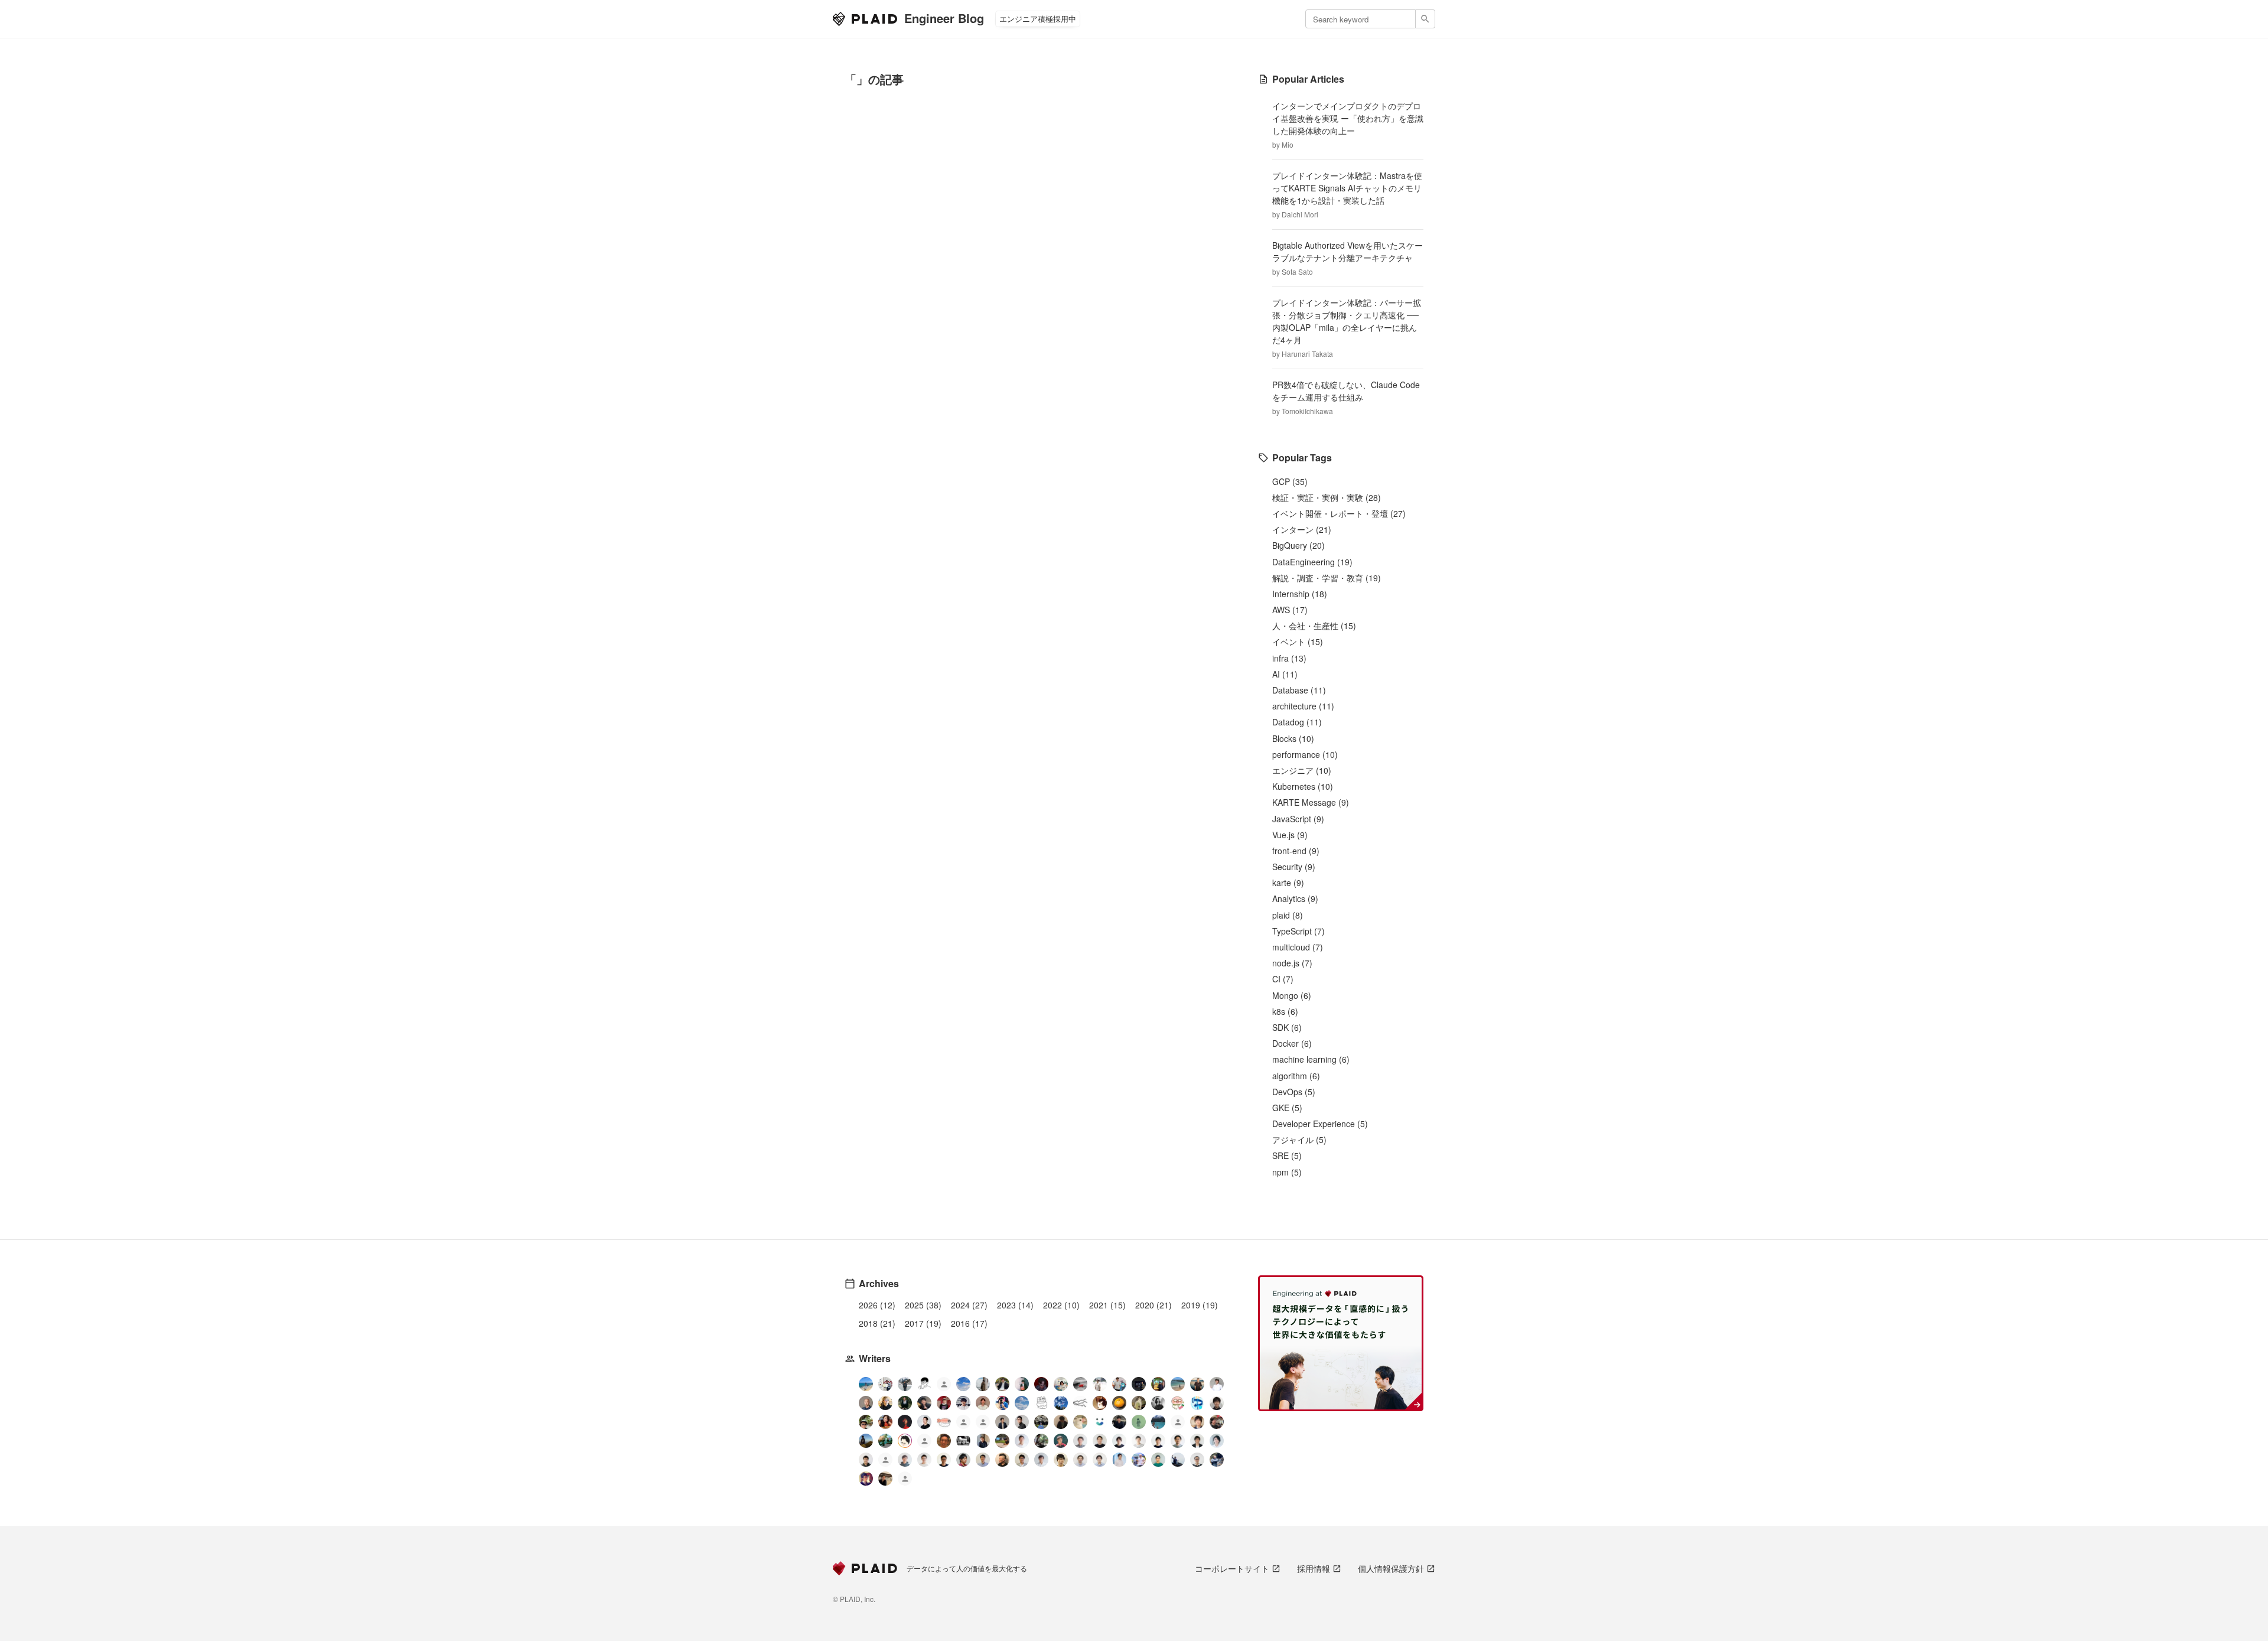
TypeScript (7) (1298, 931)
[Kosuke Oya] (1217, 1422)
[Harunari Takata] (905, 1384)
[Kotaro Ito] (1061, 1403)
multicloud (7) (1298, 947)
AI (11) (1285, 674)
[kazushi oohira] (1139, 1441)
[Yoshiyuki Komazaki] (866, 1441)
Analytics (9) (1295, 898)
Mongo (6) (1292, 995)
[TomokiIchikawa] (905, 1403)
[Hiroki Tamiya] (866, 1403)
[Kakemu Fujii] (983, 1384)
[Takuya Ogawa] (1178, 1423)
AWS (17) (1290, 610)
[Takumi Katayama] (1139, 1422)
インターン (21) (1302, 529)
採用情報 (1314, 1568)
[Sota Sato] (1139, 1384)
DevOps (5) (1294, 1092)
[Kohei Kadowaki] (905, 1460)
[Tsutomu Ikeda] (1022, 1384)
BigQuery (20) (1298, 545)
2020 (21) (1153, 1305)
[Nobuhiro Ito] (1119, 1441)
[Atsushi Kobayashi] (1197, 1460)
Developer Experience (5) (1320, 1124)
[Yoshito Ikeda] (924, 1403)
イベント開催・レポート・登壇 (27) (1339, 513)
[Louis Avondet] (1119, 1384)
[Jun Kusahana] (1022, 1441)
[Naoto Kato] (1100, 1460)
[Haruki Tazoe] (944, 1403)
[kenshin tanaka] (944, 1422)
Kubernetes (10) (1303, 786)
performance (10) (1305, 754)
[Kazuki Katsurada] (983, 1403)
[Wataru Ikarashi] (1080, 1460)
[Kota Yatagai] (905, 1422)
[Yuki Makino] (1119, 1460)
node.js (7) (1292, 963)
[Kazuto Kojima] (1178, 1441)
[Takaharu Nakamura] (1080, 1384)
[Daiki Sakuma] (1041, 1422)
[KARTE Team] (963, 1423)
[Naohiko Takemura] (1158, 1460)
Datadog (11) (1297, 722)
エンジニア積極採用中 (1038, 19)
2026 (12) (877, 1305)
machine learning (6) (1311, 1059)
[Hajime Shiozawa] (963, 1403)
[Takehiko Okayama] (1041, 1403)
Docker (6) (1292, 1043)
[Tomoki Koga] (1197, 1441)
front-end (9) (1296, 851)
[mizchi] (885, 1441)
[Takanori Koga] (1119, 1422)
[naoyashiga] (1100, 1403)
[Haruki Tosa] (1022, 1422)
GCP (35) (1290, 481)
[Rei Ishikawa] (1061, 1441)
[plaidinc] (905, 1480)
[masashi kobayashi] (1002, 1403)
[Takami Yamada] (1080, 1422)
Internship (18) (1300, 594)
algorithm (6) (1296, 1076)
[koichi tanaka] (924, 1442)
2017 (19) (923, 1323)
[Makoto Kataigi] (944, 1460)
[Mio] (866, 1384)
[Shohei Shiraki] (1217, 1403)
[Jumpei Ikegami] (983, 1460)
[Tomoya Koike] (1002, 1422)
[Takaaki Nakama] (866, 1460)
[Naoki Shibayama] (1217, 1460)
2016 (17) (969, 1323)
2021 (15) (1107, 1305)
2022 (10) (1061, 1305)
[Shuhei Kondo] (924, 1422)
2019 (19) (1200, 1305)
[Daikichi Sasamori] (1178, 1460)
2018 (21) (877, 1323)
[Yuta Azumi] (1178, 1384)
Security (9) (1294, 867)
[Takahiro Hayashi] (1197, 1384)
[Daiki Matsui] (866, 1479)
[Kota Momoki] (1178, 1403)
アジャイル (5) (1299, 1139)
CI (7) (1283, 979)
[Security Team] (983, 1423)
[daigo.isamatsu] (1002, 1441)
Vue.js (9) (1290, 835)
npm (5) (1287, 1172)
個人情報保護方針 (1391, 1568)
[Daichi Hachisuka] (1100, 1384)
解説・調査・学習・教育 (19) (1327, 578)
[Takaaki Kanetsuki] (866, 1422)
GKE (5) (1287, 1108)
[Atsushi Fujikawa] (1139, 1460)
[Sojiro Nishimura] (1139, 1403)
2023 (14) (1015, 1305)
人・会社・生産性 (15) (1314, 626)
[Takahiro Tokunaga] (885, 1461)
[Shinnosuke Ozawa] (1041, 1441)
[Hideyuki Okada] (1061, 1460)
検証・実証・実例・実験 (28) (1327, 497)
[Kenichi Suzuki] (1217, 1441)
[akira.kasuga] (1197, 1422)
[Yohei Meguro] (1158, 1441)
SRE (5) (1287, 1155)
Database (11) (1299, 690)
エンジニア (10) (1302, 770)
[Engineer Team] (944, 1386)
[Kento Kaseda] (1002, 1384)
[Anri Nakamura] (963, 1384)
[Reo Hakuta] (1041, 1384)
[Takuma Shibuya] (1061, 1422)
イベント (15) (1298, 642)
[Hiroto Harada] (1080, 1441)
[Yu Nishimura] (1158, 1422)
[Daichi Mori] (885, 1384)
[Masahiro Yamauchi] (1002, 1460)
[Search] (1425, 19)
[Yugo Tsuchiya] (885, 1403)
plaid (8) (1288, 915)
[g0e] (963, 1441)
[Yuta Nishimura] (1041, 1460)
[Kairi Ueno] (1217, 1384)
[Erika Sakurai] (1061, 1384)
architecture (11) (1303, 706)
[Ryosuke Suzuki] (905, 1441)
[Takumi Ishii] (1119, 1403)
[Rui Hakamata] (924, 1384)
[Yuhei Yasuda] (1080, 1403)
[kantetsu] (924, 1460)
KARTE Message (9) (1311, 802)
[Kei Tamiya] (1100, 1441)
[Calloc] (1197, 1403)
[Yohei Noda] (885, 1479)
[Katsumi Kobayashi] (1158, 1403)
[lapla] (1022, 1403)
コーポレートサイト (1232, 1568)
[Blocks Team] (1100, 1422)
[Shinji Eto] (1022, 1460)
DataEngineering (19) (1312, 562)
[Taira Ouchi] (1158, 1384)
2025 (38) (923, 1305)
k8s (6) (1285, 1011)
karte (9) (1288, 883)
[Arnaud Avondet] (944, 1441)
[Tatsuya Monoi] (963, 1460)
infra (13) (1289, 658)
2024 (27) (969, 1305)
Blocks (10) (1293, 738)
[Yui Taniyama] (885, 1422)
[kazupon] (983, 1441)
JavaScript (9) (1298, 819)
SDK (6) (1287, 1027)
